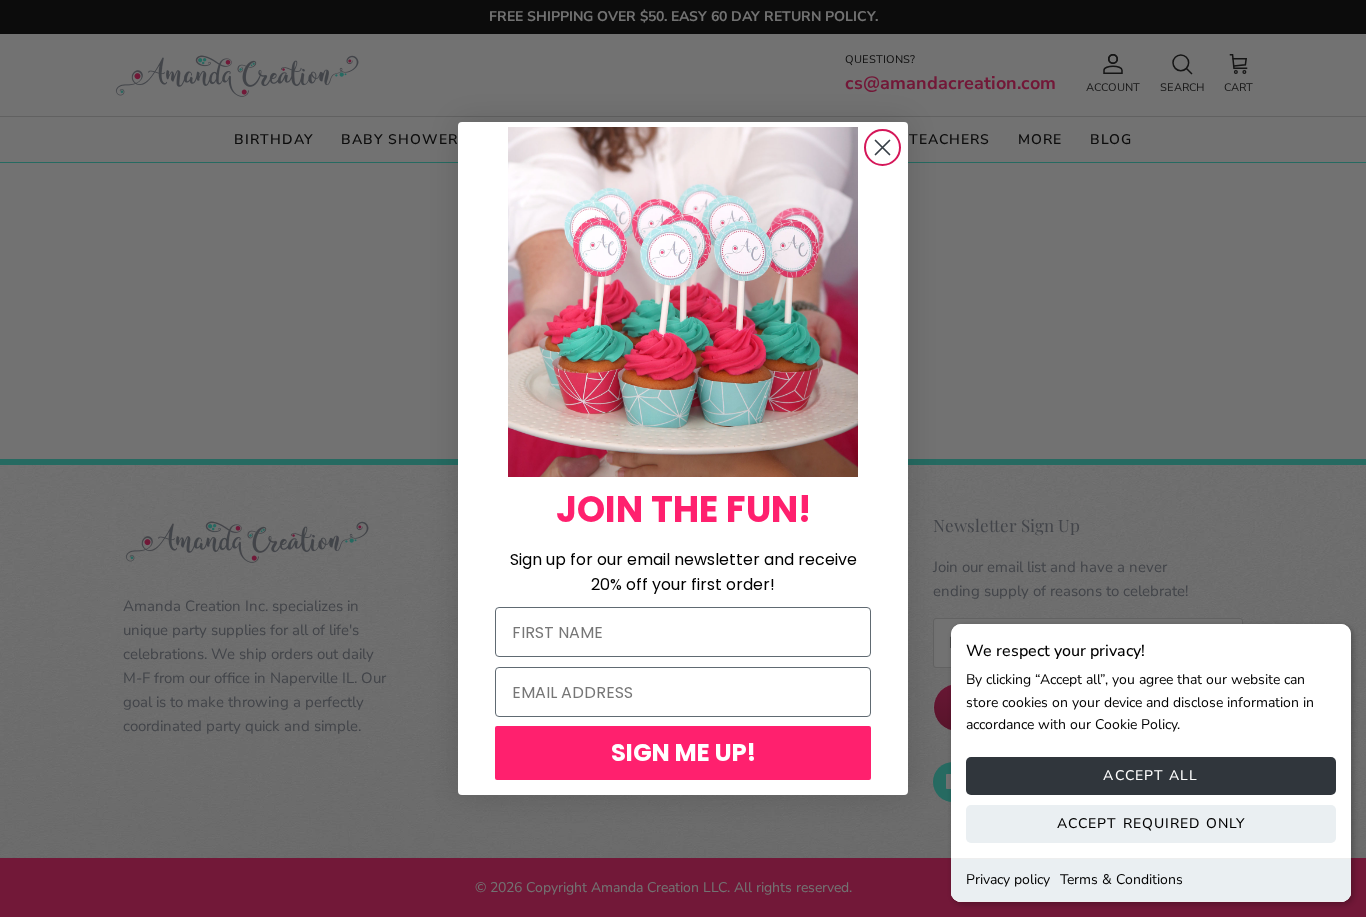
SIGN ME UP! (683, 752)
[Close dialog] (882, 147)
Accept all (1150, 775)
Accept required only (1151, 823)
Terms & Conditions (1121, 879)
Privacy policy (1008, 879)
